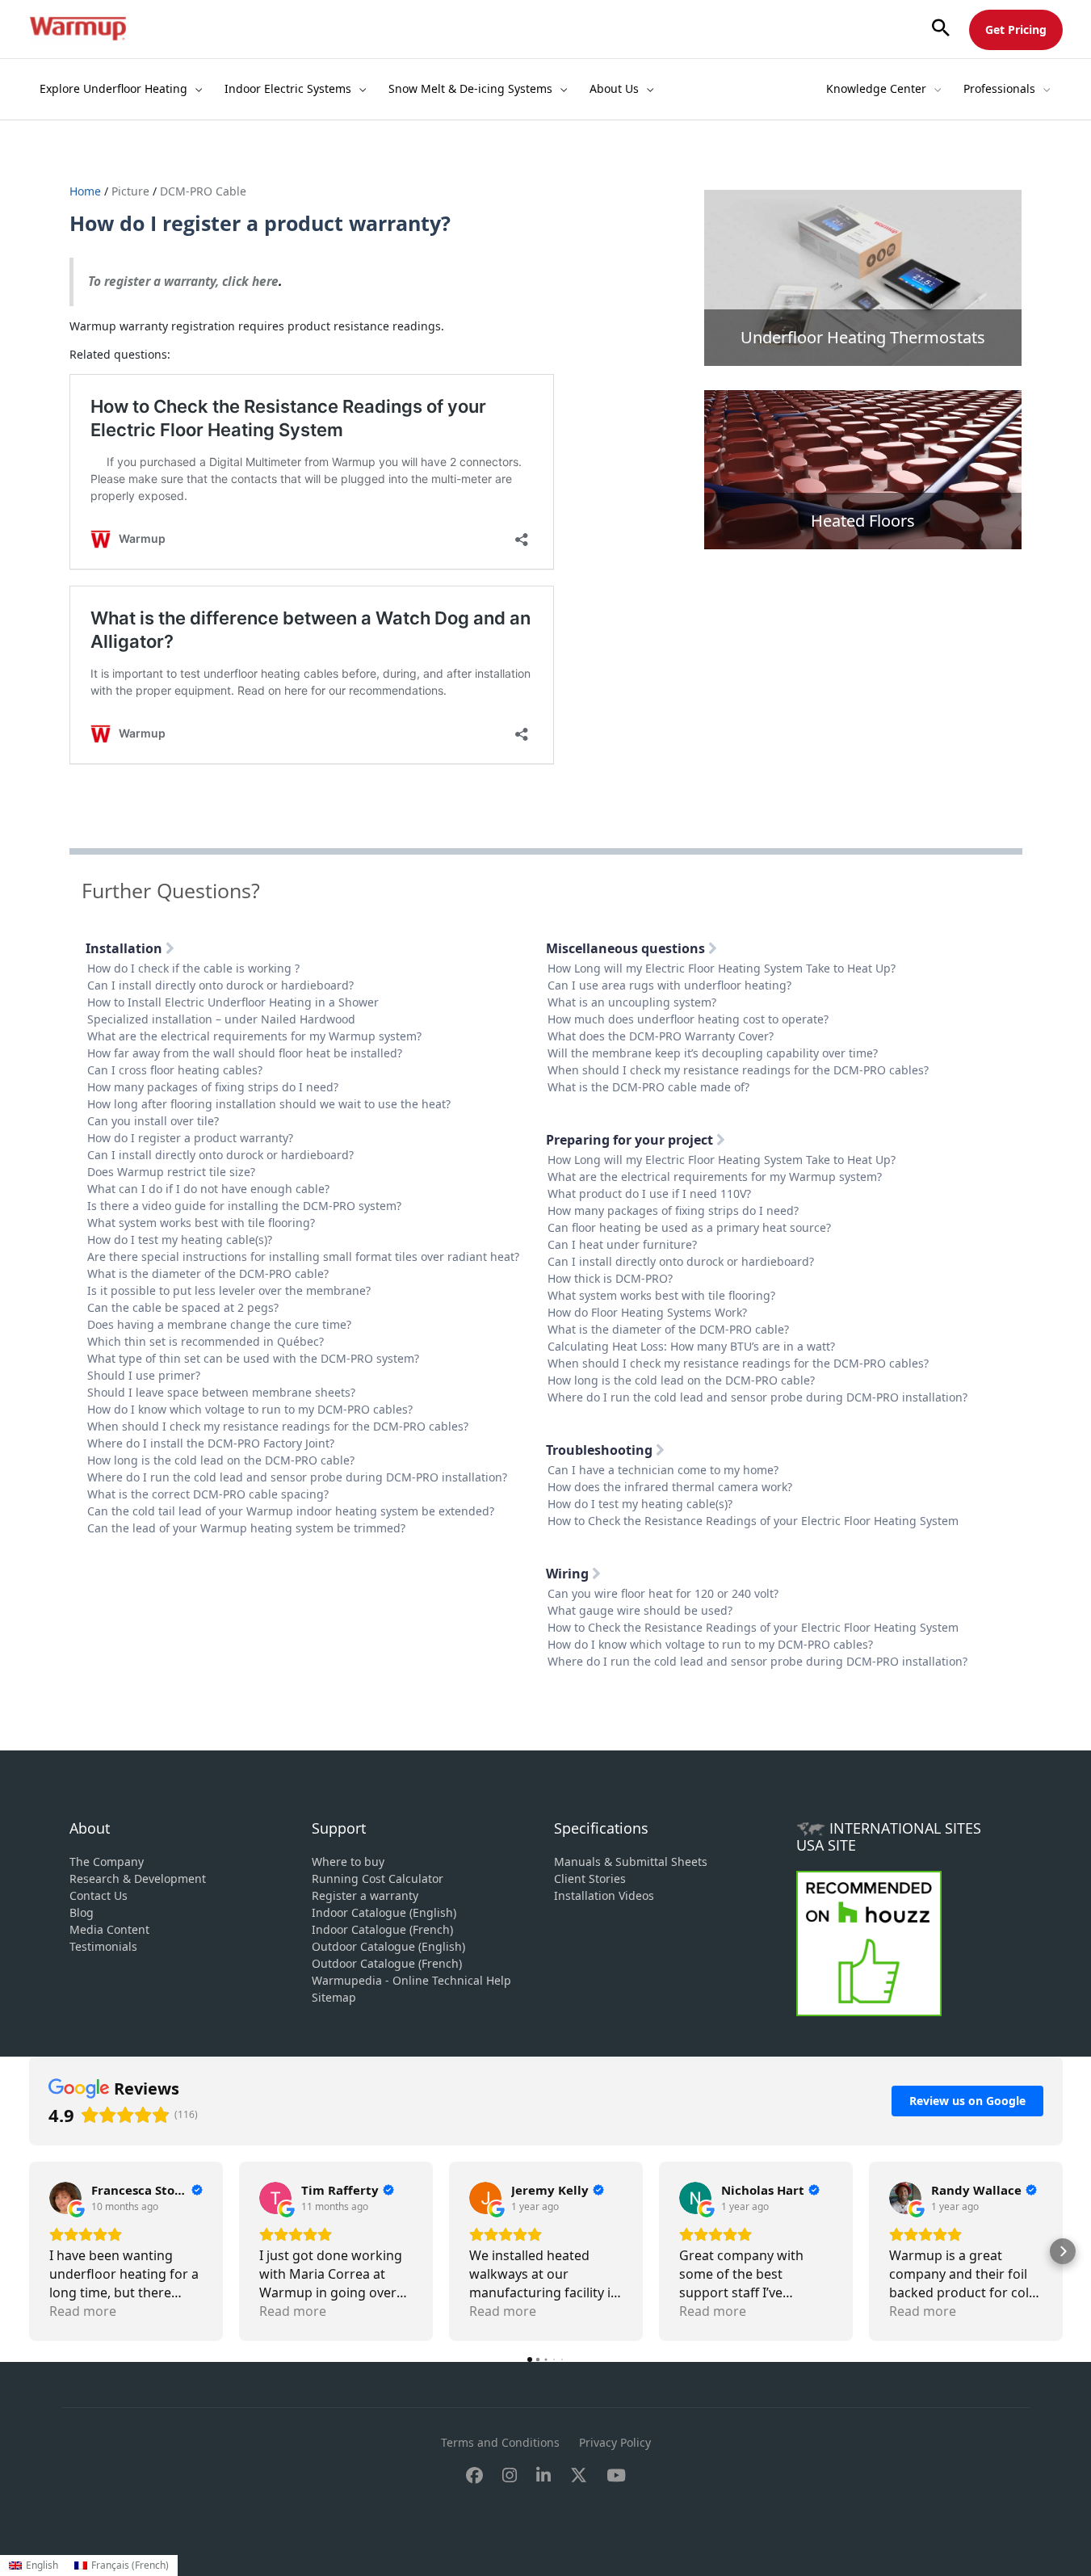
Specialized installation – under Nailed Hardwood (221, 1019)
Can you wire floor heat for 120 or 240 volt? (663, 1593)
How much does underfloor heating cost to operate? (688, 1019)
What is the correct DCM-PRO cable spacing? (208, 1494)
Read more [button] (83, 2311)
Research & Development (138, 1878)
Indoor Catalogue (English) (384, 1912)
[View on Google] (65, 2198)
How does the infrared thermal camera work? (670, 1487)
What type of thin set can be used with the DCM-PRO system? (253, 1358)
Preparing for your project (631, 1140)
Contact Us (99, 1895)
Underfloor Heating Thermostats (863, 337)
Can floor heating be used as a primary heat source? (689, 1227)
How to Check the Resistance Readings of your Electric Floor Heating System (753, 1521)
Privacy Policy (615, 2442)
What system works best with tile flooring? (201, 1223)
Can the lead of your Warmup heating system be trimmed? (246, 1528)
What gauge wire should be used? (640, 1610)
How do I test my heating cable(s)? (180, 1240)
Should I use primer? (144, 1375)
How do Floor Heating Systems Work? (647, 1312)
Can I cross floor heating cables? (175, 1070)
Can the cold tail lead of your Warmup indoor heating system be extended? (291, 1511)
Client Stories (590, 1878)
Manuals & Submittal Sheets (631, 1862)
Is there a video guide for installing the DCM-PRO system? (244, 1206)
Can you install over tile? (153, 1121)
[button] (941, 29)
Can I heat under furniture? (622, 1244)
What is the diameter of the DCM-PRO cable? (208, 1273)
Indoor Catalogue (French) (382, 1929)
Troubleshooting (601, 1450)
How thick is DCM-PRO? (610, 1278)
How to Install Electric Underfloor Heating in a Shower (233, 1002)
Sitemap (334, 1997)
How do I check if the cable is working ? (193, 968)
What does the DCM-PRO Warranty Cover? (661, 1036)
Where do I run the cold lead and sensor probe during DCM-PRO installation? (297, 1477)
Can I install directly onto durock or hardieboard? (220, 985)
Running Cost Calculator (378, 1878)
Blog (82, 1912)
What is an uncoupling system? (632, 1002)
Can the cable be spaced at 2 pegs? (183, 1307)
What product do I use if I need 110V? (649, 1193)
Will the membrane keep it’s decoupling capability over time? (713, 1053)
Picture (130, 191)
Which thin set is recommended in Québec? (206, 1341)
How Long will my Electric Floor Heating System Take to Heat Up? (722, 968)
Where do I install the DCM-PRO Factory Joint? (211, 1443)
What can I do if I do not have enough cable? (208, 1189)
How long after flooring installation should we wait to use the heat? (269, 1104)
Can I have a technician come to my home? (663, 1470)
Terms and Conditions (500, 2442)
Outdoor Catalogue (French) (387, 1963)
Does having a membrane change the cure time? (219, 1324)
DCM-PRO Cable (203, 191)
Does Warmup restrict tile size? (171, 1172)
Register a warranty (365, 1895)
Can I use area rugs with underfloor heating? (669, 985)
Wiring (569, 1574)
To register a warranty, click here (183, 282)
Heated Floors (863, 521)
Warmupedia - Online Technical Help (411, 1980)
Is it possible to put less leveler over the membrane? (229, 1290)
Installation (126, 948)
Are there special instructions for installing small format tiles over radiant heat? (303, 1256)
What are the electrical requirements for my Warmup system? (254, 1036)
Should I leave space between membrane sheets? (221, 1392)
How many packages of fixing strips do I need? (213, 1087)
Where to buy (348, 1862)
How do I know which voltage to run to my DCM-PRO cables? (250, 1409)
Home (87, 191)
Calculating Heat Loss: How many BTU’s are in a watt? (691, 1346)
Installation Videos (604, 1895)
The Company (107, 1862)
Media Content (109, 1929)
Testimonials (103, 1946)
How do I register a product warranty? (190, 1138)
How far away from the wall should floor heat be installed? (245, 1053)
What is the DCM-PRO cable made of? (648, 1087)
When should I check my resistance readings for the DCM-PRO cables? (278, 1426)
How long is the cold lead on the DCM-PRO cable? (221, 1460)
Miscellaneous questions (627, 948)
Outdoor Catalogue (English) (388, 1946)
